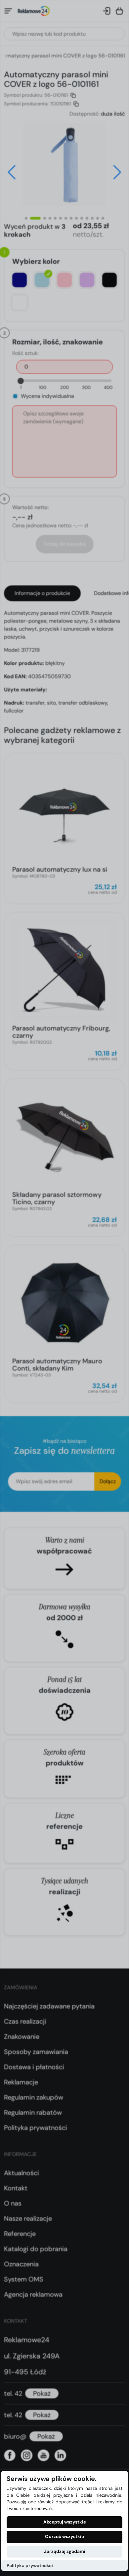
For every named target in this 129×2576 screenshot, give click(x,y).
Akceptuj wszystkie (65, 2522)
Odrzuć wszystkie (64, 2537)
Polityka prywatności (30, 2566)
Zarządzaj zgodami (65, 2551)
